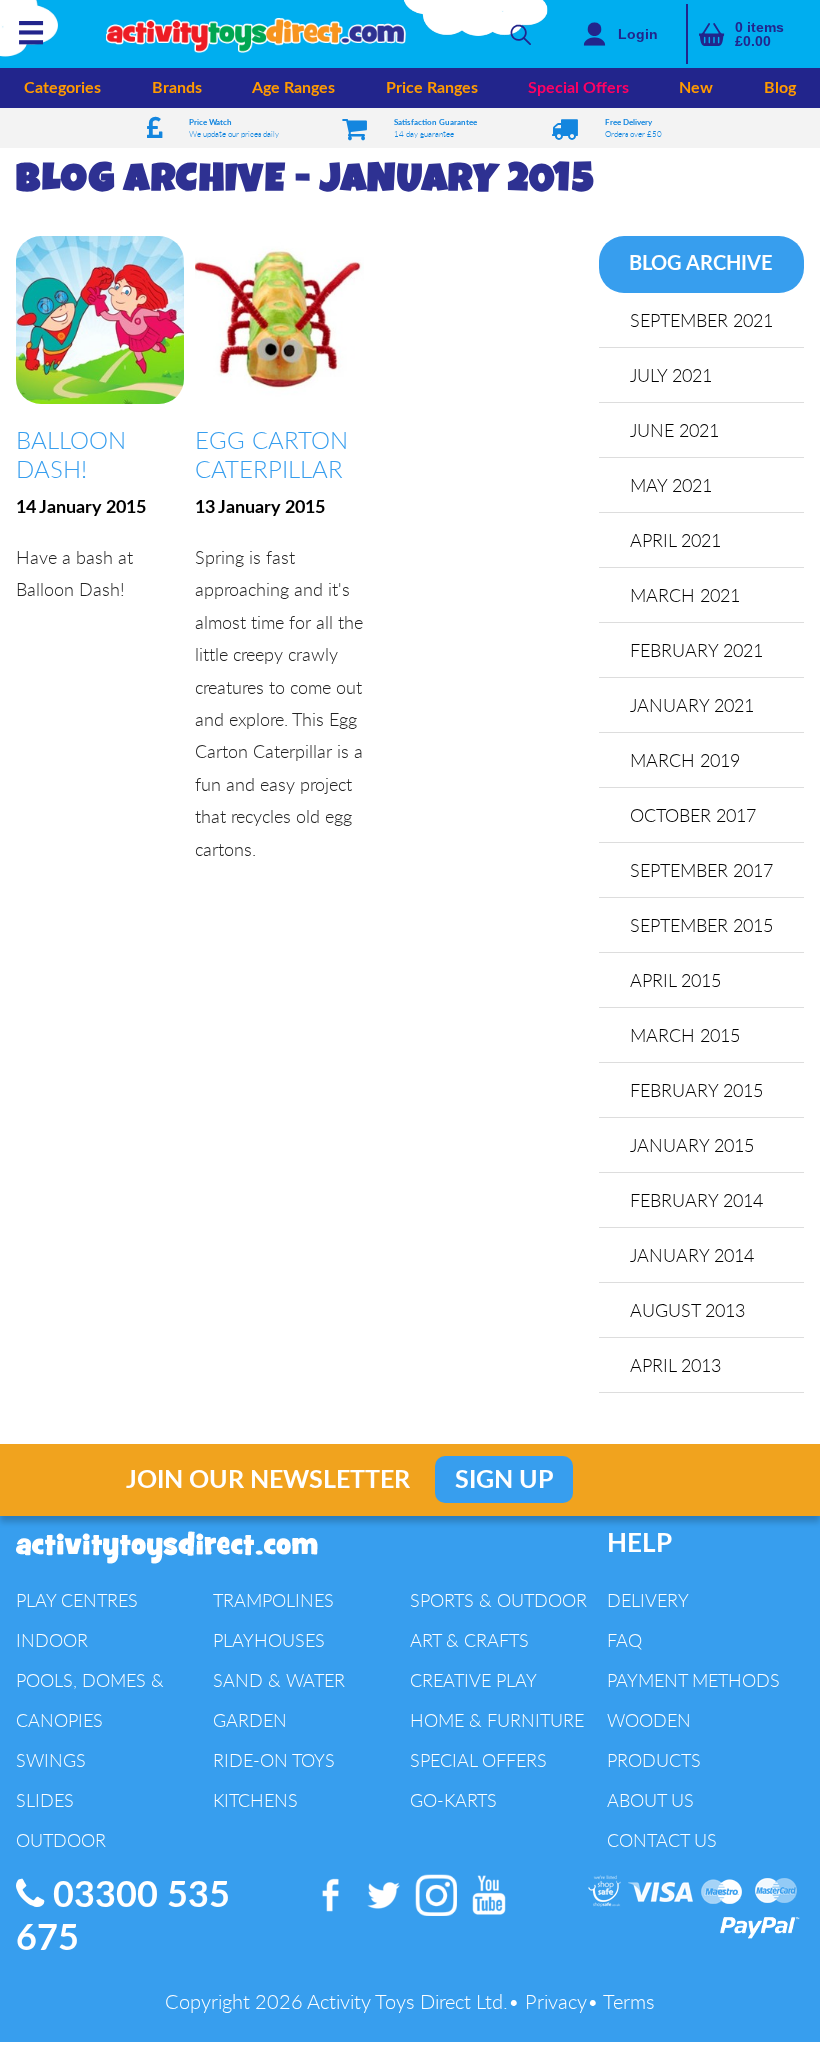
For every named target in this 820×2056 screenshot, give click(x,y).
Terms (629, 2001)
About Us (650, 1800)
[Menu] (31, 44)
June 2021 (674, 430)
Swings (51, 1760)
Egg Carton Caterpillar (271, 454)
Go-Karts (453, 1800)
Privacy (556, 2001)
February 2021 (696, 650)
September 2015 (701, 925)
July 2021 (671, 375)
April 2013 (675, 1365)
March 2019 (685, 760)
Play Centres (77, 1600)
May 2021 (671, 485)
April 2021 (675, 540)
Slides (45, 1800)
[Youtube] (489, 1916)
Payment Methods (693, 1680)
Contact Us (662, 1840)
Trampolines (273, 1600)
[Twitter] (384, 1916)
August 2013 (687, 1310)
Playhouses (269, 1640)
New (696, 88)
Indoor (52, 1640)
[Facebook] (331, 1916)
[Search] (521, 34)
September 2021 (701, 320)
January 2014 (692, 1255)
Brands (177, 88)
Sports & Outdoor (498, 1600)
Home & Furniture (497, 1720)
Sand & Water (279, 1680)
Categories (62, 88)
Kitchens (255, 1800)
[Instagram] (437, 1916)
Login (638, 34)
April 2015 (675, 980)
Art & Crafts (469, 1640)
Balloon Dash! (71, 454)
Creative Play (473, 1680)
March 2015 (685, 1035)
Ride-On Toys (274, 1760)
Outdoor (61, 1840)
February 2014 (696, 1200)
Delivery (648, 1600)
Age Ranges (293, 88)
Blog (780, 88)
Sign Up (504, 1480)
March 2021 (685, 595)
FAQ (624, 1640)
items (759, 34)
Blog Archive (701, 264)
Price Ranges (432, 88)
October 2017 (693, 815)
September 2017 (701, 870)
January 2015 (692, 1145)
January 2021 (692, 705)
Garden (250, 1720)
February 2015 (696, 1090)
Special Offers (578, 88)
